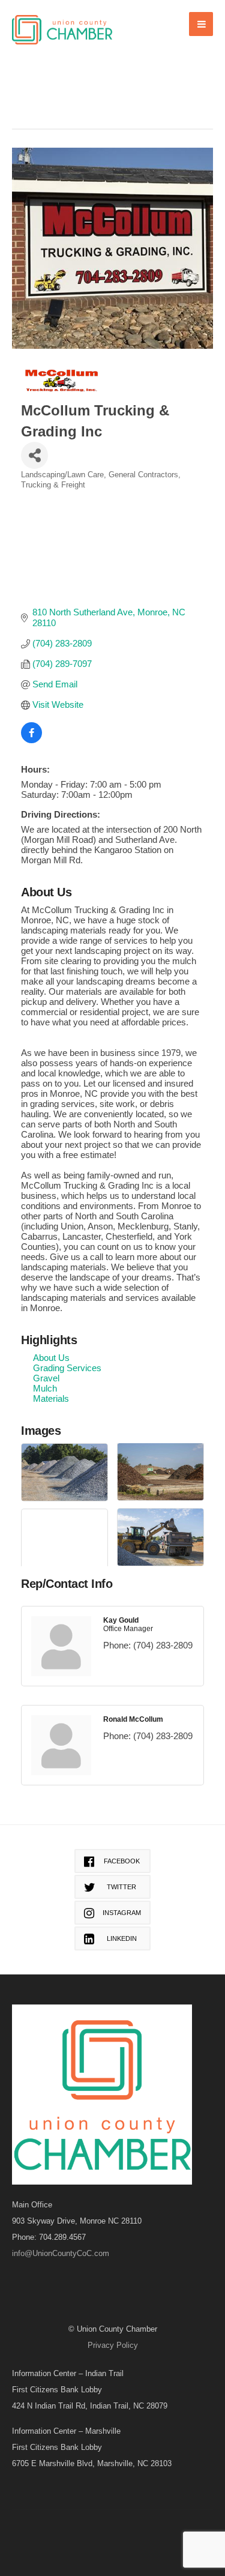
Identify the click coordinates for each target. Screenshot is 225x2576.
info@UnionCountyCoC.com (61, 2253)
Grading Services (67, 1368)
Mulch (45, 1388)
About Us (51, 1358)
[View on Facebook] (31, 740)
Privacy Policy (113, 2345)
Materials (51, 1398)
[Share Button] (34, 455)
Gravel (46, 1378)
